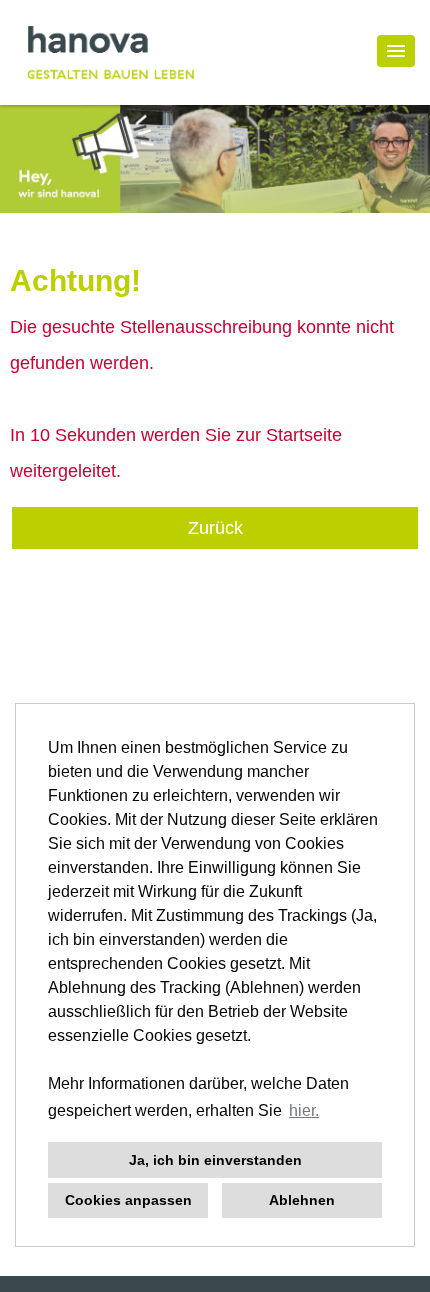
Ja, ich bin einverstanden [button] (215, 1160)
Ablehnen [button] (302, 1200)
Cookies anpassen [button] (128, 1200)
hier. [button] (304, 1110)
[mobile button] (396, 51)
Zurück (215, 528)
